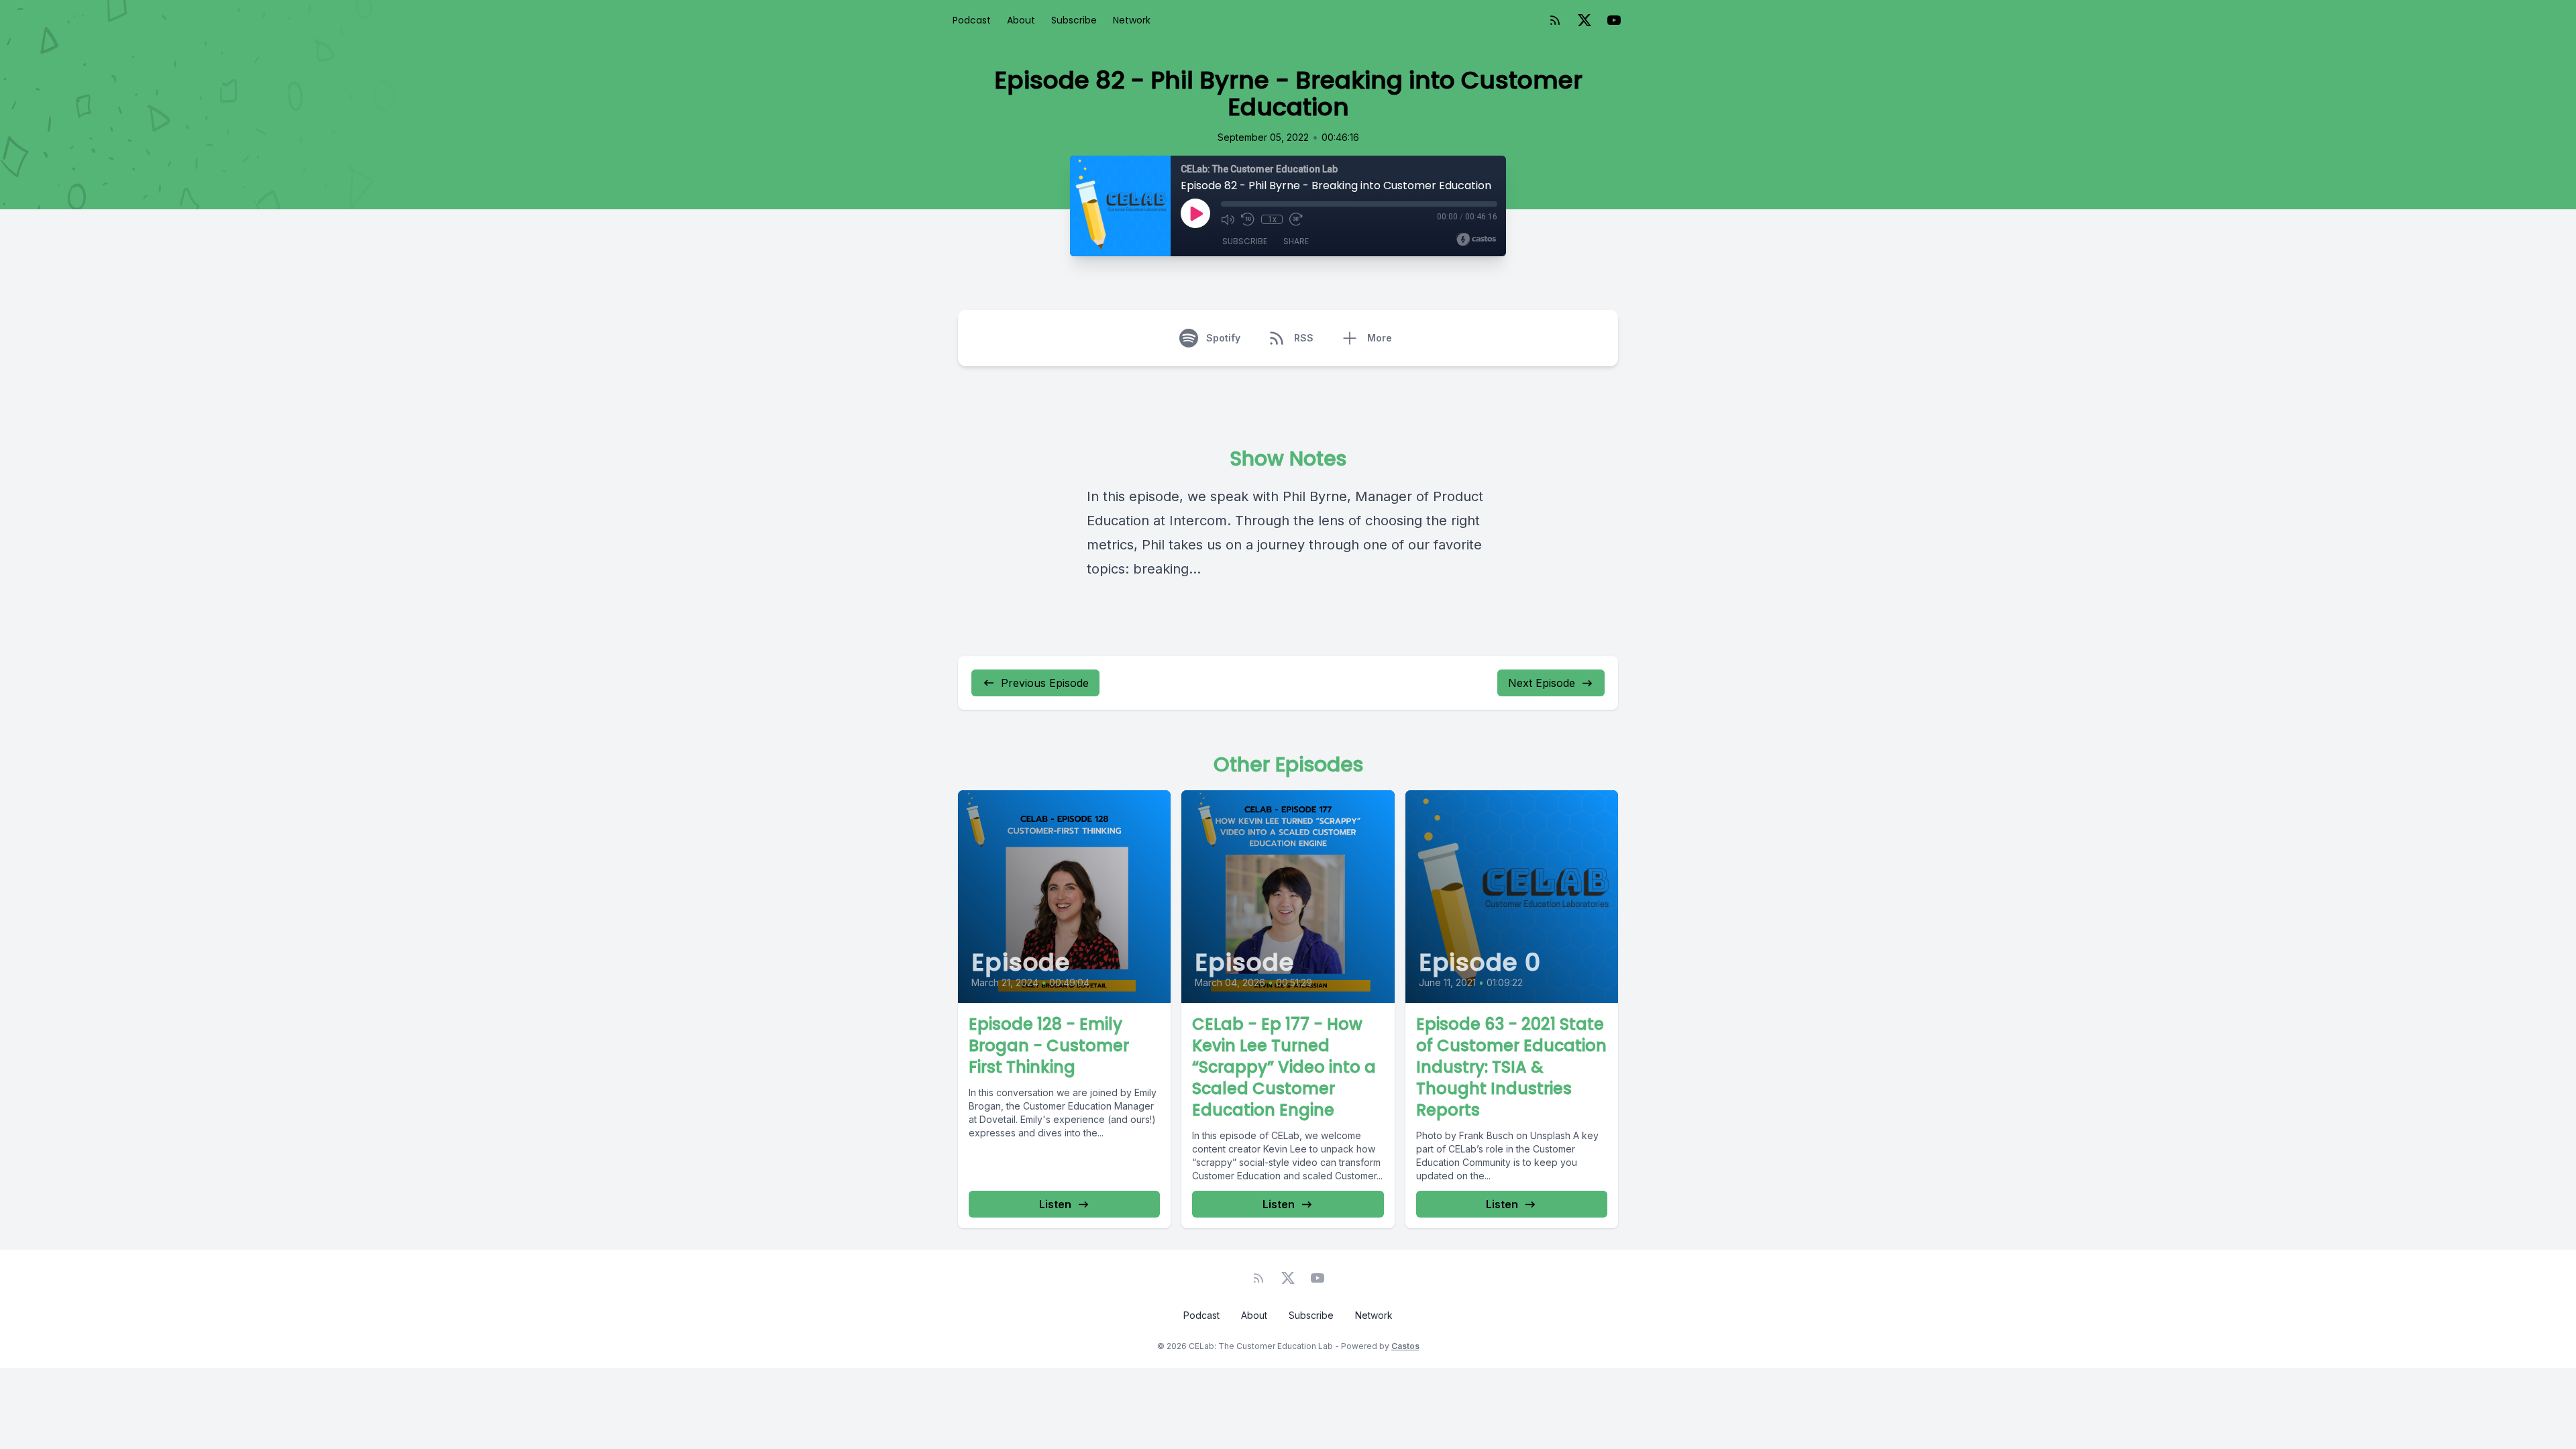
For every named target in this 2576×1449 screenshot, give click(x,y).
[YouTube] (1614, 20)
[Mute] (1228, 219)
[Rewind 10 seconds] (1248, 219)
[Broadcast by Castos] (1476, 239)
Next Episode (1542, 683)
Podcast (972, 20)
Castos (1405, 1346)
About (1021, 20)
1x (1272, 219)
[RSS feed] (1555, 20)
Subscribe (1074, 20)
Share (1296, 241)
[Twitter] (1585, 20)
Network (1132, 20)
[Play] (1195, 213)
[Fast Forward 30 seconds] (1296, 219)
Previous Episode (1045, 683)
